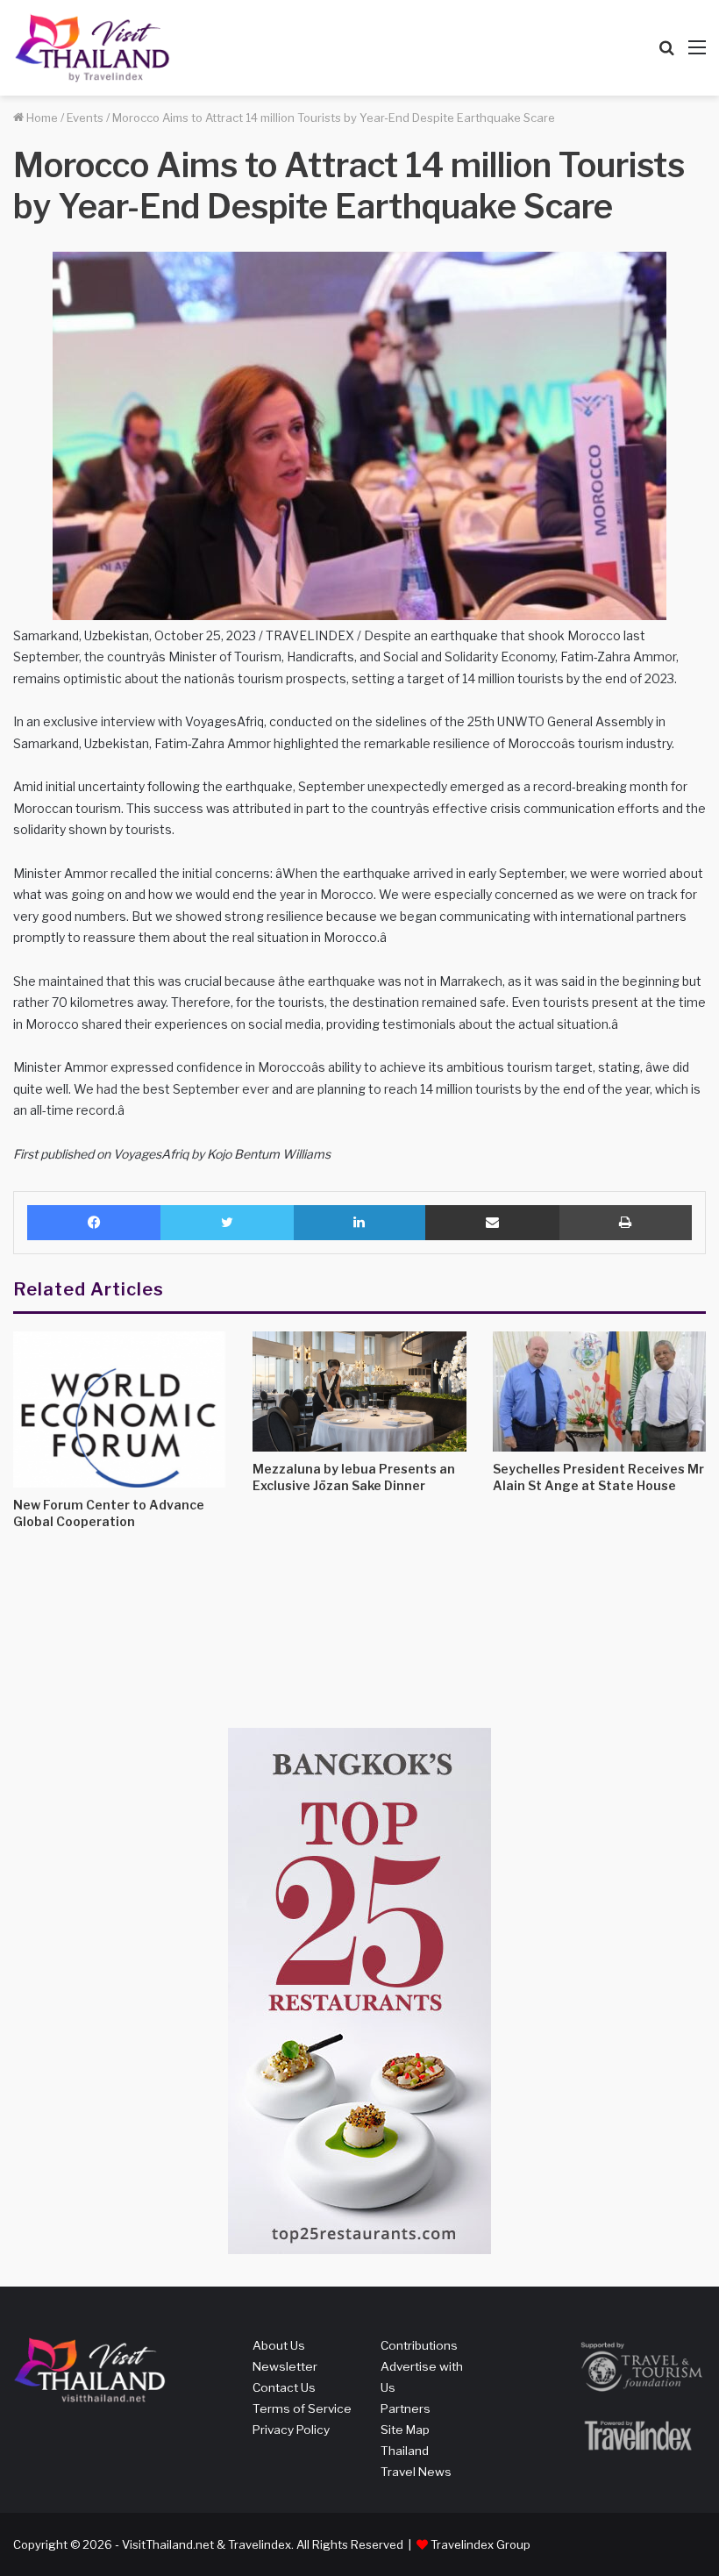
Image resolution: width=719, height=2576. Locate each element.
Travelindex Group (481, 2544)
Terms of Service (302, 2408)
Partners (406, 2408)
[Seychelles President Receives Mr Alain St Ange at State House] (599, 1391)
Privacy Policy (291, 2430)
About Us (279, 2345)
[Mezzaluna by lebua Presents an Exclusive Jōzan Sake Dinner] (359, 1391)
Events (85, 118)
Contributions (419, 2345)
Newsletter (285, 2366)
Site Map (405, 2430)
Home (41, 118)
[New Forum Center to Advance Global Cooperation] (120, 1409)
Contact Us (284, 2387)
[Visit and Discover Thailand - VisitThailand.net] (92, 48)
